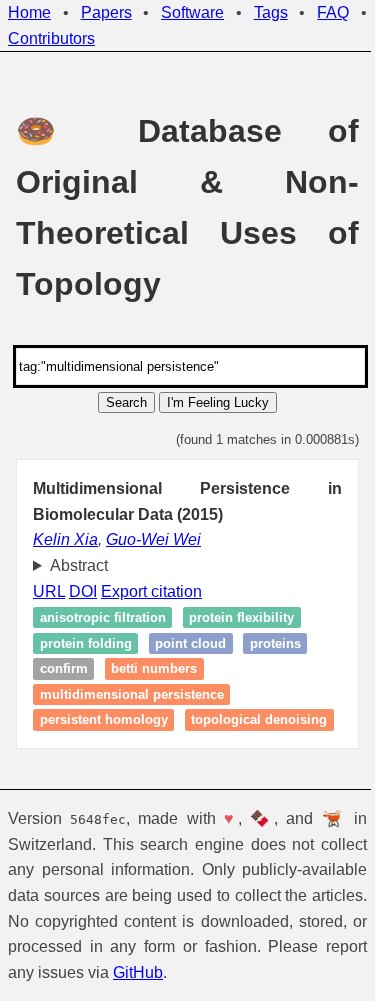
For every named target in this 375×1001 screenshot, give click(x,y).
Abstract (79, 565)
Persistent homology (104, 720)
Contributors (51, 38)
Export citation (151, 591)
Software (192, 12)
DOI (83, 591)
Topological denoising (108, 745)
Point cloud (190, 643)
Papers (106, 12)
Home (29, 12)
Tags (271, 12)
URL (49, 591)
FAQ (333, 12)
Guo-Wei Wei (153, 539)
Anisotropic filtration (103, 617)
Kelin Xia (65, 539)
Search (126, 402)
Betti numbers (154, 668)
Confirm (64, 668)
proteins (275, 643)
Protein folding (86, 643)
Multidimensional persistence (132, 694)
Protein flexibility (241, 617)
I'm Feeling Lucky (218, 402)
